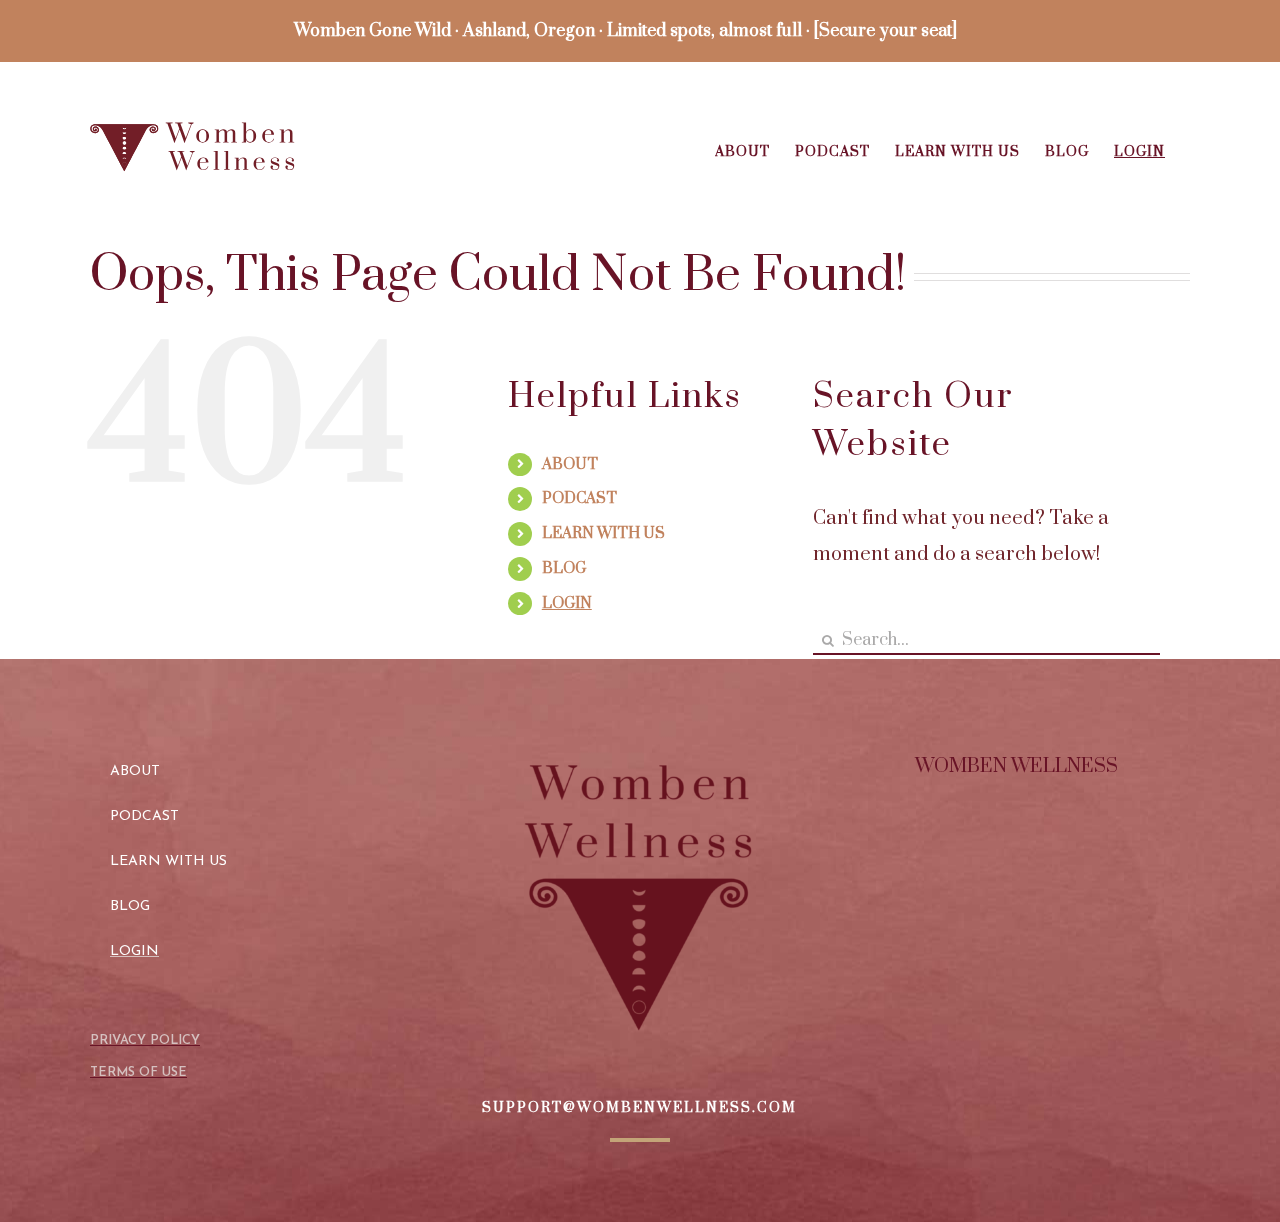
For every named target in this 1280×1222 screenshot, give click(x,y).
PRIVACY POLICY (145, 1040)
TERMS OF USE (138, 1072)
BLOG (564, 568)
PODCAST (579, 498)
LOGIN (567, 603)
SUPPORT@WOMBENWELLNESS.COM (639, 1108)
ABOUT (570, 464)
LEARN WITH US (603, 533)
